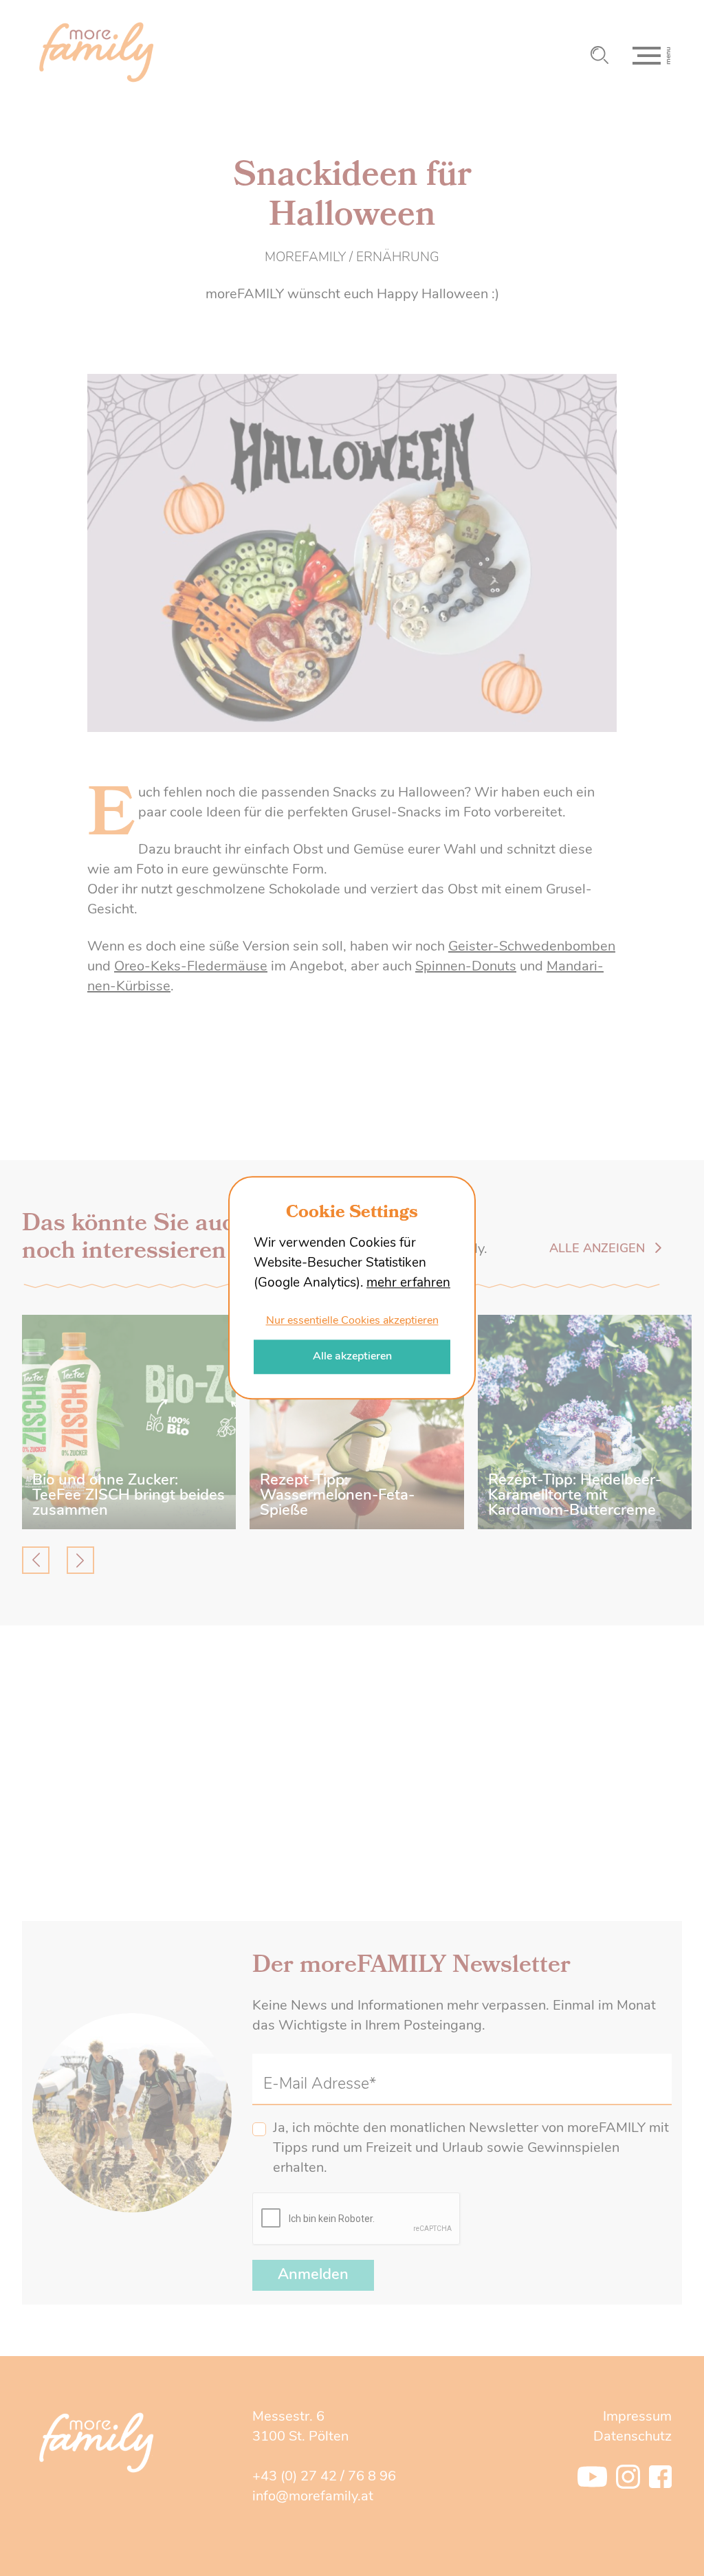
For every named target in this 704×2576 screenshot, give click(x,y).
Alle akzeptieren (352, 1357)
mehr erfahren (408, 1284)
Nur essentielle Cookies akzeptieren (352, 1321)
